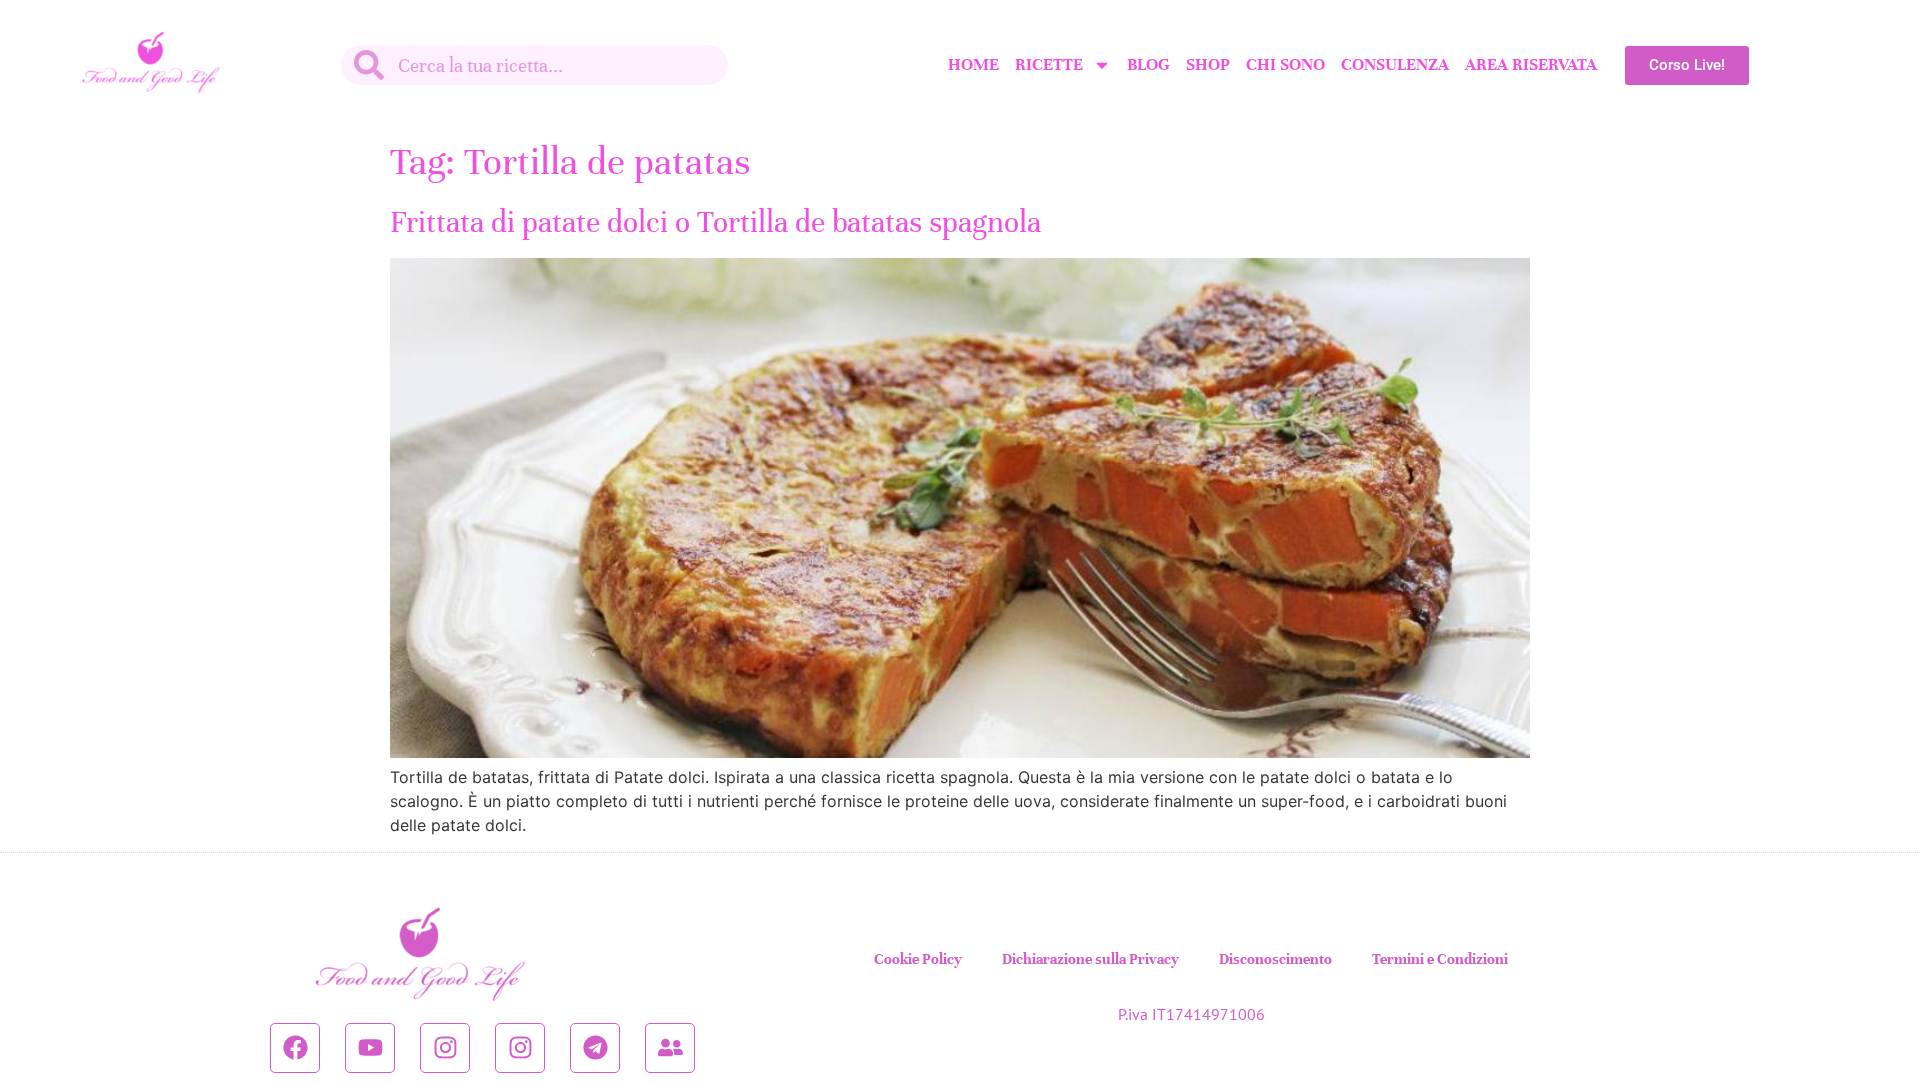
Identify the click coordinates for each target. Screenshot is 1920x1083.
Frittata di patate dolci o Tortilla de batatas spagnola (715, 222)
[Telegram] (595, 1048)
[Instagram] (445, 1048)
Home (973, 64)
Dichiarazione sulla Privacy (1090, 959)
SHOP (1208, 64)
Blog (1148, 64)
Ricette (1049, 64)
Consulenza (1395, 64)
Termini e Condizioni (1440, 959)
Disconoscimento (1275, 959)
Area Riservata (1531, 64)
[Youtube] (370, 1048)
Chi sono (1285, 64)
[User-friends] (670, 1048)
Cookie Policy (918, 959)
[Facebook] (295, 1048)
